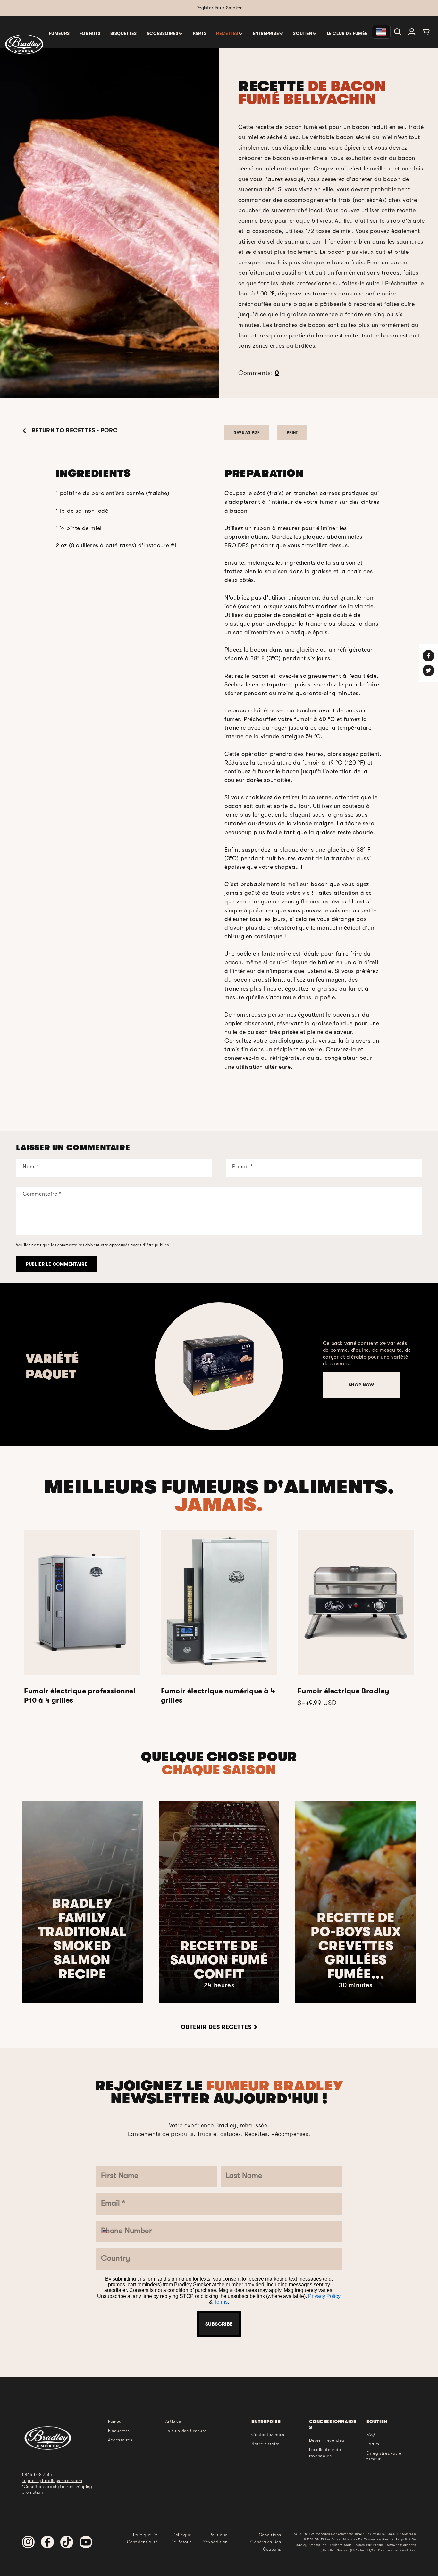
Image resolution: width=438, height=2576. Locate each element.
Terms (241, 1413)
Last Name (173, 1220)
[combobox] (168, 1314)
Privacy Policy (212, 1413)
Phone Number (181, 1297)
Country (168, 1336)
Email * (166, 1259)
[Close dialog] (285, 1132)
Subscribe (219, 1432)
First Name (173, 1182)
